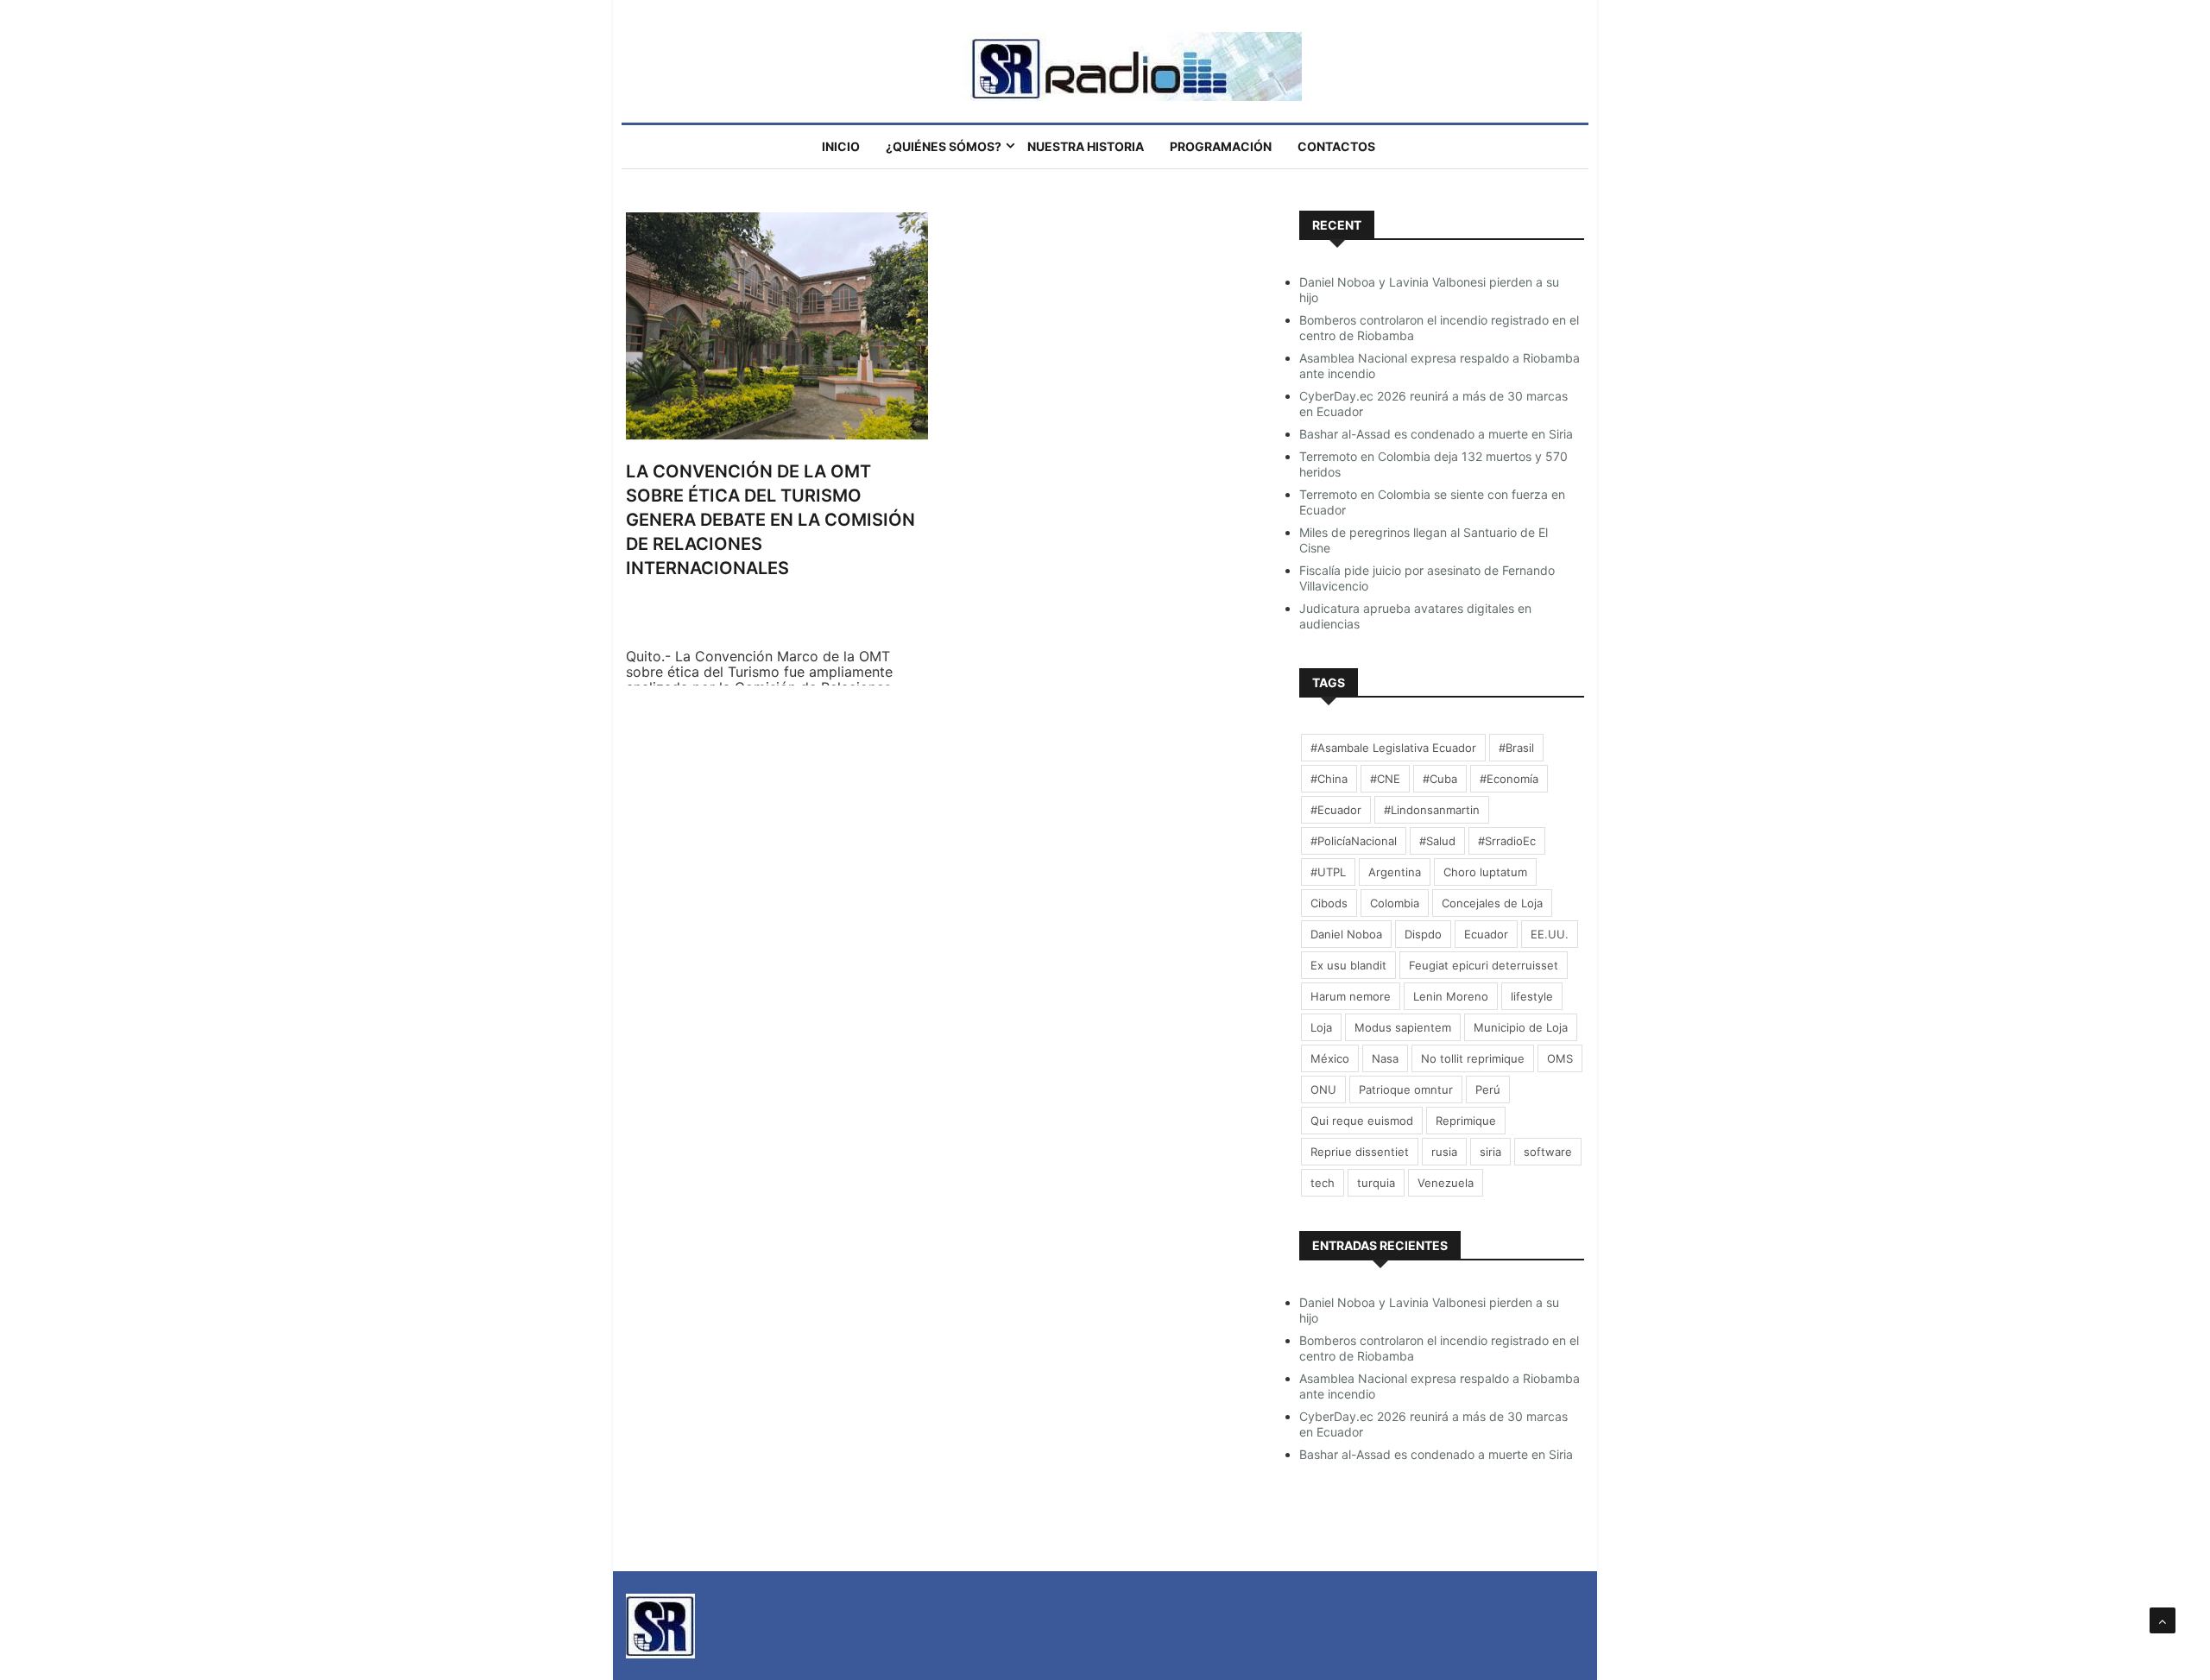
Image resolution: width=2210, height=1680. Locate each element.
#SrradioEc (1507, 841)
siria (1490, 1152)
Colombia (1395, 903)
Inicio (841, 146)
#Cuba (1440, 779)
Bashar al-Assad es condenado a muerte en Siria (1436, 434)
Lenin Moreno (1451, 996)
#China (1329, 779)
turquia (1376, 1183)
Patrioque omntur (1406, 1089)
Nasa (1385, 1058)
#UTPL (1328, 872)
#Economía (1509, 779)
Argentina (1395, 872)
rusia (1444, 1152)
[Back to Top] (2163, 1620)
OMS (1560, 1058)
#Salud (1437, 841)
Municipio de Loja (1521, 1027)
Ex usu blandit (1348, 965)
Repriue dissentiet (1360, 1152)
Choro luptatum (1485, 872)
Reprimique (1466, 1121)
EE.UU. (1550, 934)
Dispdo (1423, 934)
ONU (1323, 1089)
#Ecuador (1336, 810)
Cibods (1329, 903)
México (1330, 1058)
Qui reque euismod (1362, 1121)
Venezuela (1446, 1183)
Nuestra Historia (1086, 146)
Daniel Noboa (1346, 934)
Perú (1488, 1089)
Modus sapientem (1403, 1027)
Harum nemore (1351, 996)
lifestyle (1532, 996)
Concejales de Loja (1492, 903)
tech (1323, 1183)
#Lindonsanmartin (1432, 810)
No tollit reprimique (1473, 1058)
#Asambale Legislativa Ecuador (1393, 748)
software (1548, 1152)
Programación (1221, 146)
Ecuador (1486, 934)
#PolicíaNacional (1354, 841)
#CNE (1385, 779)
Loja (1321, 1027)
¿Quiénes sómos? (944, 146)
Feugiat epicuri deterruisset (1484, 965)
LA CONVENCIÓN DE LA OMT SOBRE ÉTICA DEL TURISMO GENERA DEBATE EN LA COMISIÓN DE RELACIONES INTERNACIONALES (770, 520)
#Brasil (1516, 748)
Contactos (1336, 146)
